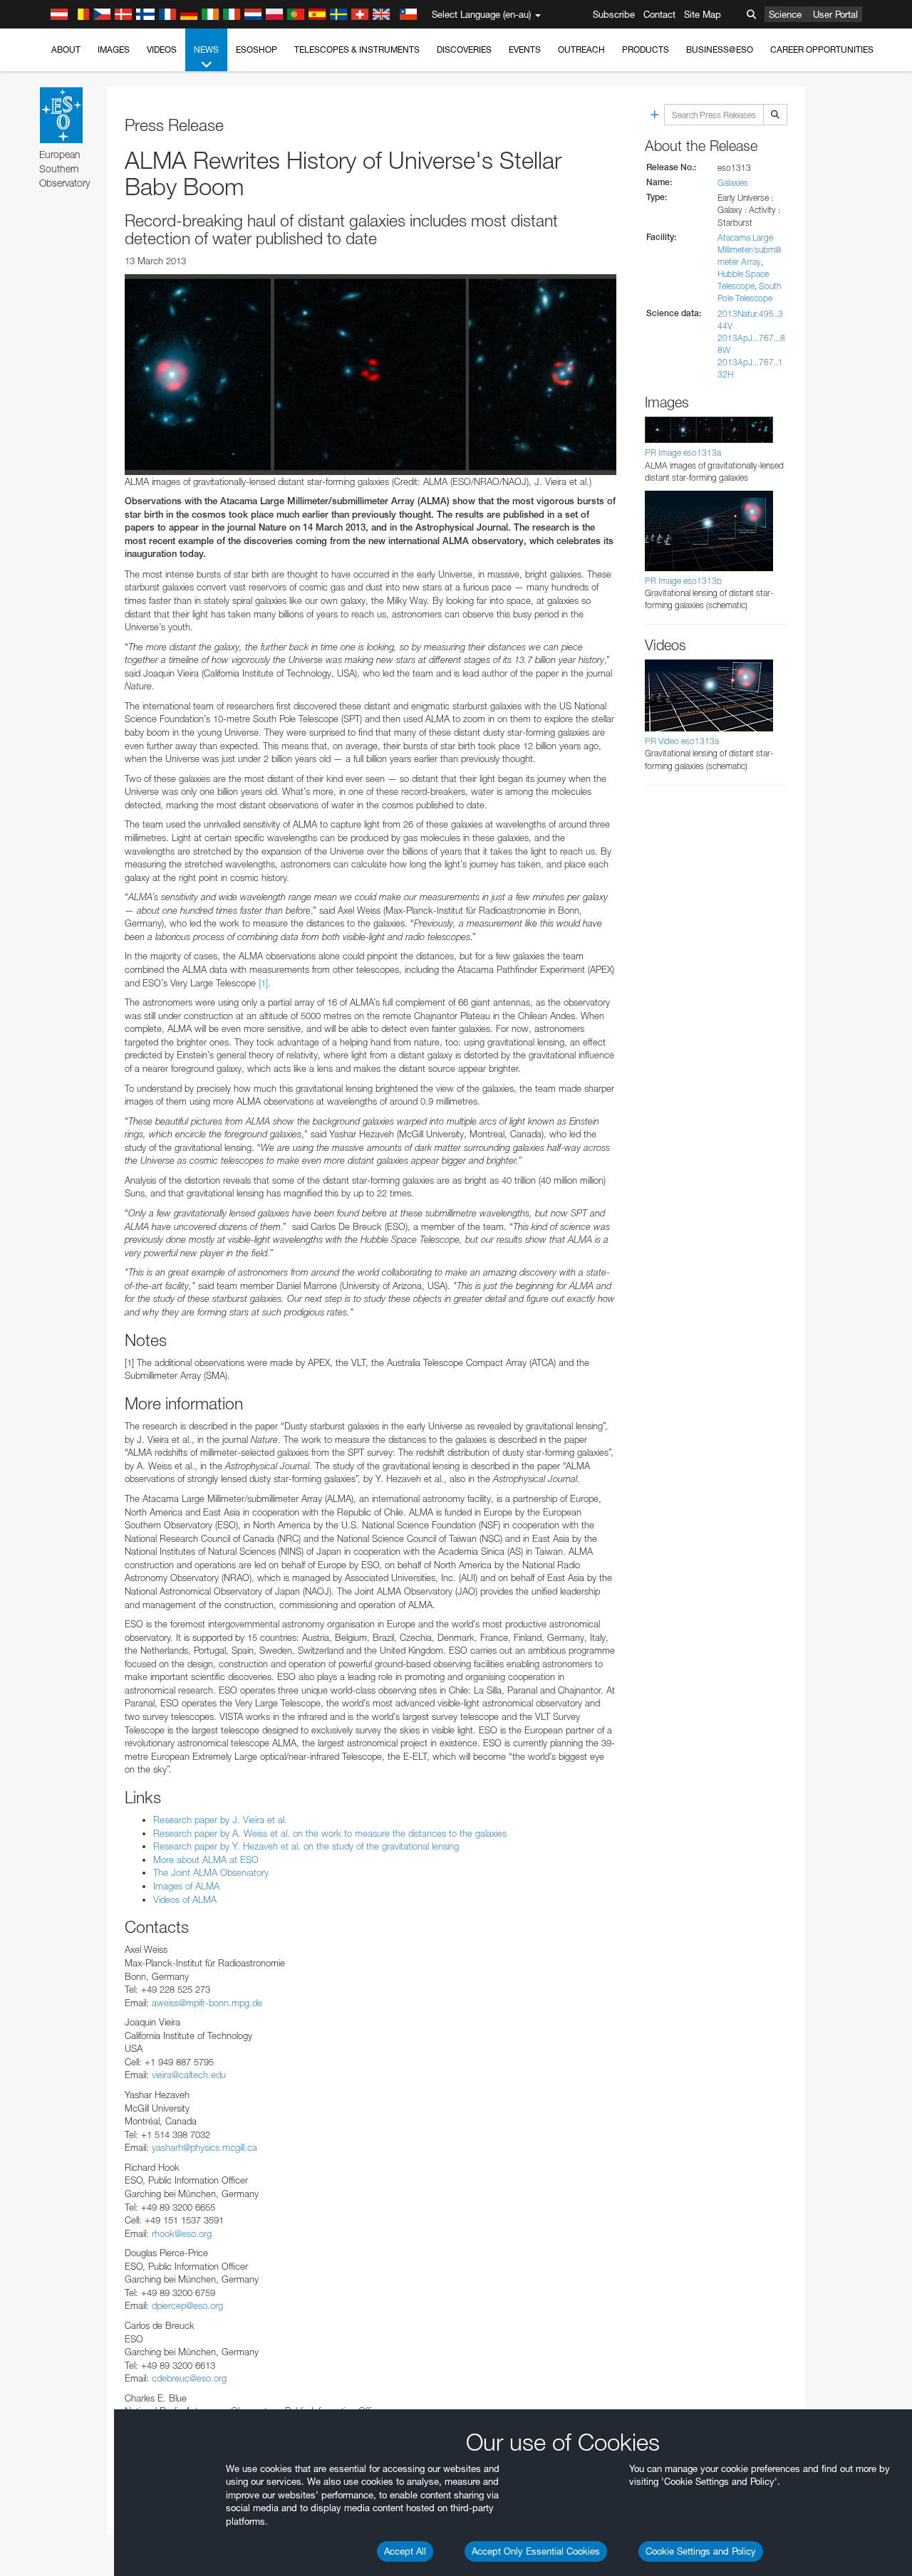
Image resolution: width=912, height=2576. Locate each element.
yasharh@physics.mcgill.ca (204, 2147)
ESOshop (256, 49)
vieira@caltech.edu (189, 2075)
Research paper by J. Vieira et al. (220, 1820)
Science (785, 14)
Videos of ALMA (185, 1899)
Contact (659, 14)
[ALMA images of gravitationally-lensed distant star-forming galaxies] (370, 375)
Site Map (703, 14)
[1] (263, 983)
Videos (162, 49)
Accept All (405, 2551)
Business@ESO (720, 49)
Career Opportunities (822, 49)
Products (646, 49)
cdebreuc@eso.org (189, 2378)
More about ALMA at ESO (206, 1860)
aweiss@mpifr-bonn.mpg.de (207, 2003)
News (206, 49)
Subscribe (614, 14)
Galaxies (733, 183)
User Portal (835, 14)
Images (114, 49)
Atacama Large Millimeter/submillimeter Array (749, 250)
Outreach (581, 49)
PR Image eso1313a (683, 453)
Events (525, 49)
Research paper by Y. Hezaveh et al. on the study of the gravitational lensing (306, 1846)
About (66, 49)
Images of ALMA (186, 1886)
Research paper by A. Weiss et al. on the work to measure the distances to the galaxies (330, 1833)
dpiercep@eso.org (187, 2305)
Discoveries (464, 49)
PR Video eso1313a (682, 741)
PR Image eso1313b (683, 581)
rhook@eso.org (182, 2233)
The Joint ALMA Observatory (211, 1872)
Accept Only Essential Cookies (536, 2551)
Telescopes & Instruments (357, 49)
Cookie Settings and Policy (701, 2551)
